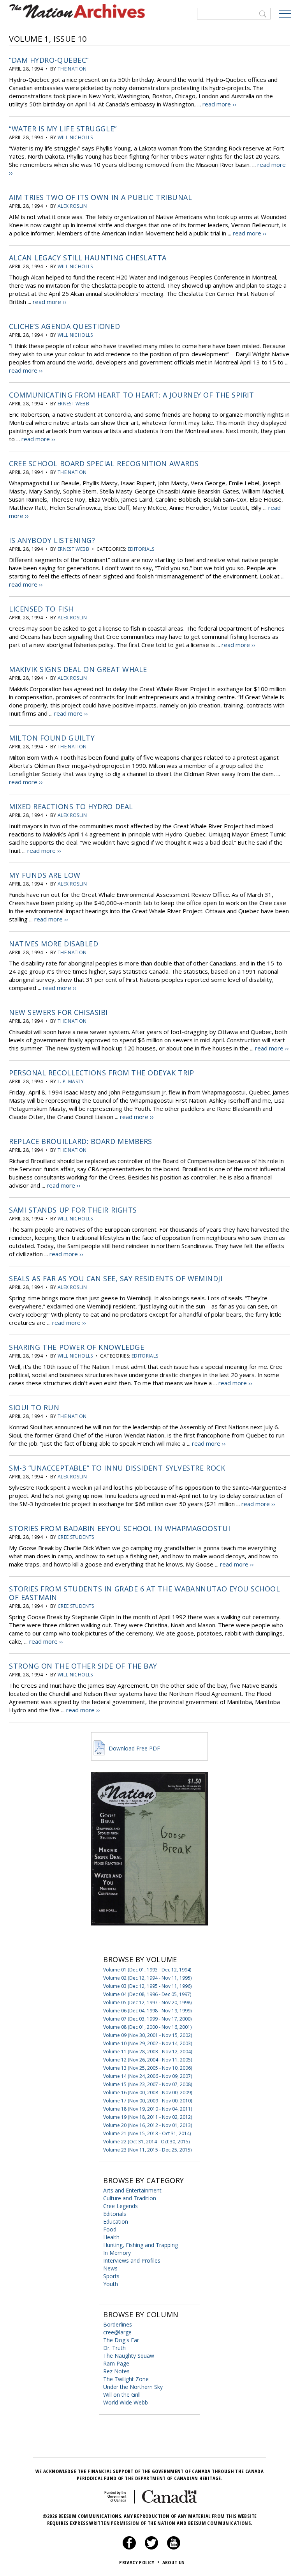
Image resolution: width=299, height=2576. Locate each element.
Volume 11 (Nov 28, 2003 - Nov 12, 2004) (148, 2052)
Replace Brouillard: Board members (81, 1141)
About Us (173, 2562)
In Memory (117, 2253)
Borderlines (118, 2324)
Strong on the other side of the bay (83, 1666)
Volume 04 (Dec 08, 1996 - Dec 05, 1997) (147, 1994)
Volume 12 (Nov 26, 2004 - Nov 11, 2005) (148, 2060)
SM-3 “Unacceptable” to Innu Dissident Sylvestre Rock (117, 1468)
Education (116, 2222)
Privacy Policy (139, 2562)
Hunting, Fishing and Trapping (141, 2245)
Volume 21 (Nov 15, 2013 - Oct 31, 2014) (147, 2133)
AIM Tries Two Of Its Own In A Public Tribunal (100, 197)
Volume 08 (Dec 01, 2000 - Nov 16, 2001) (147, 2027)
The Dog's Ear (121, 2340)
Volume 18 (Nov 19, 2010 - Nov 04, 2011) (148, 2109)
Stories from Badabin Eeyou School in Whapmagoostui (120, 1528)
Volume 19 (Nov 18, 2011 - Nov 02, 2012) (148, 2117)
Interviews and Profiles (132, 2260)
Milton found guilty (52, 738)
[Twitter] (151, 2548)
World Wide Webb (126, 2402)
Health (111, 2237)
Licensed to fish (41, 609)
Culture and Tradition (130, 2198)
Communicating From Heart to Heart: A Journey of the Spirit (131, 395)
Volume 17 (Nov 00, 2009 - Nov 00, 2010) (148, 2101)
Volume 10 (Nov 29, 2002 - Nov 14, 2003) (148, 2043)
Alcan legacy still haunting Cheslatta (88, 258)
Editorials (141, 549)
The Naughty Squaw (129, 2356)
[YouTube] (174, 2548)
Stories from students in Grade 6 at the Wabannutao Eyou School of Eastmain (144, 1593)
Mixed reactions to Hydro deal (71, 806)
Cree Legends (120, 2206)
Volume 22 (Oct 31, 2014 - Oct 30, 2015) (146, 2142)
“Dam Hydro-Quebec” (49, 60)
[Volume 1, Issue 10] (149, 1937)
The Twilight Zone (126, 2379)
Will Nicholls (75, 137)
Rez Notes (116, 2371)
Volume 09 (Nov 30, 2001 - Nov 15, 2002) (148, 2035)
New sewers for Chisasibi (58, 1012)
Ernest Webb (73, 404)
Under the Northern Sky (133, 2387)
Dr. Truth (114, 2348)
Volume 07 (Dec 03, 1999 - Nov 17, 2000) (147, 2019)
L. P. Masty (71, 1081)
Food (110, 2229)
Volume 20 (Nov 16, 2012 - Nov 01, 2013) (148, 2125)
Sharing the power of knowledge (77, 1347)
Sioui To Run (34, 1407)
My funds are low (45, 875)
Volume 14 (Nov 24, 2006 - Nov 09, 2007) (148, 2076)
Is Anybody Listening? (52, 540)
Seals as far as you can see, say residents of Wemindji (116, 1278)
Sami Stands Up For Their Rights (73, 1210)
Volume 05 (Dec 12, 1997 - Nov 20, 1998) (147, 2002)
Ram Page (116, 2363)
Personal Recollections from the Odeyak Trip (101, 1073)
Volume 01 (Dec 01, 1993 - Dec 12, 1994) (147, 1970)
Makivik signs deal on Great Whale (78, 669)
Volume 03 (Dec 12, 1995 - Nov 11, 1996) (147, 1986)
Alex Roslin (72, 206)
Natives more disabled (54, 944)
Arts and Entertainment (132, 2190)
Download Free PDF (134, 1748)
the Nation (72, 69)
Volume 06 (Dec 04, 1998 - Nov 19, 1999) (147, 2011)
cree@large (117, 2332)
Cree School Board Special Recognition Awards (104, 463)
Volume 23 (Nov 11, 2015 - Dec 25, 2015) (147, 2150)
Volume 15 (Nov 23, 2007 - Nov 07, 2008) (148, 2084)
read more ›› (219, 104)
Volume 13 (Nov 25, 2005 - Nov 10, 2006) (148, 2068)
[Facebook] (129, 2548)
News (110, 2268)
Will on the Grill (122, 2395)
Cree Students (76, 1537)
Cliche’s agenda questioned (64, 326)
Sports (111, 2276)
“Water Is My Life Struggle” (63, 129)
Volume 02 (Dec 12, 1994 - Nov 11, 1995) (147, 1978)
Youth (111, 2284)
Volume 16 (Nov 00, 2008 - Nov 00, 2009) (148, 2092)
